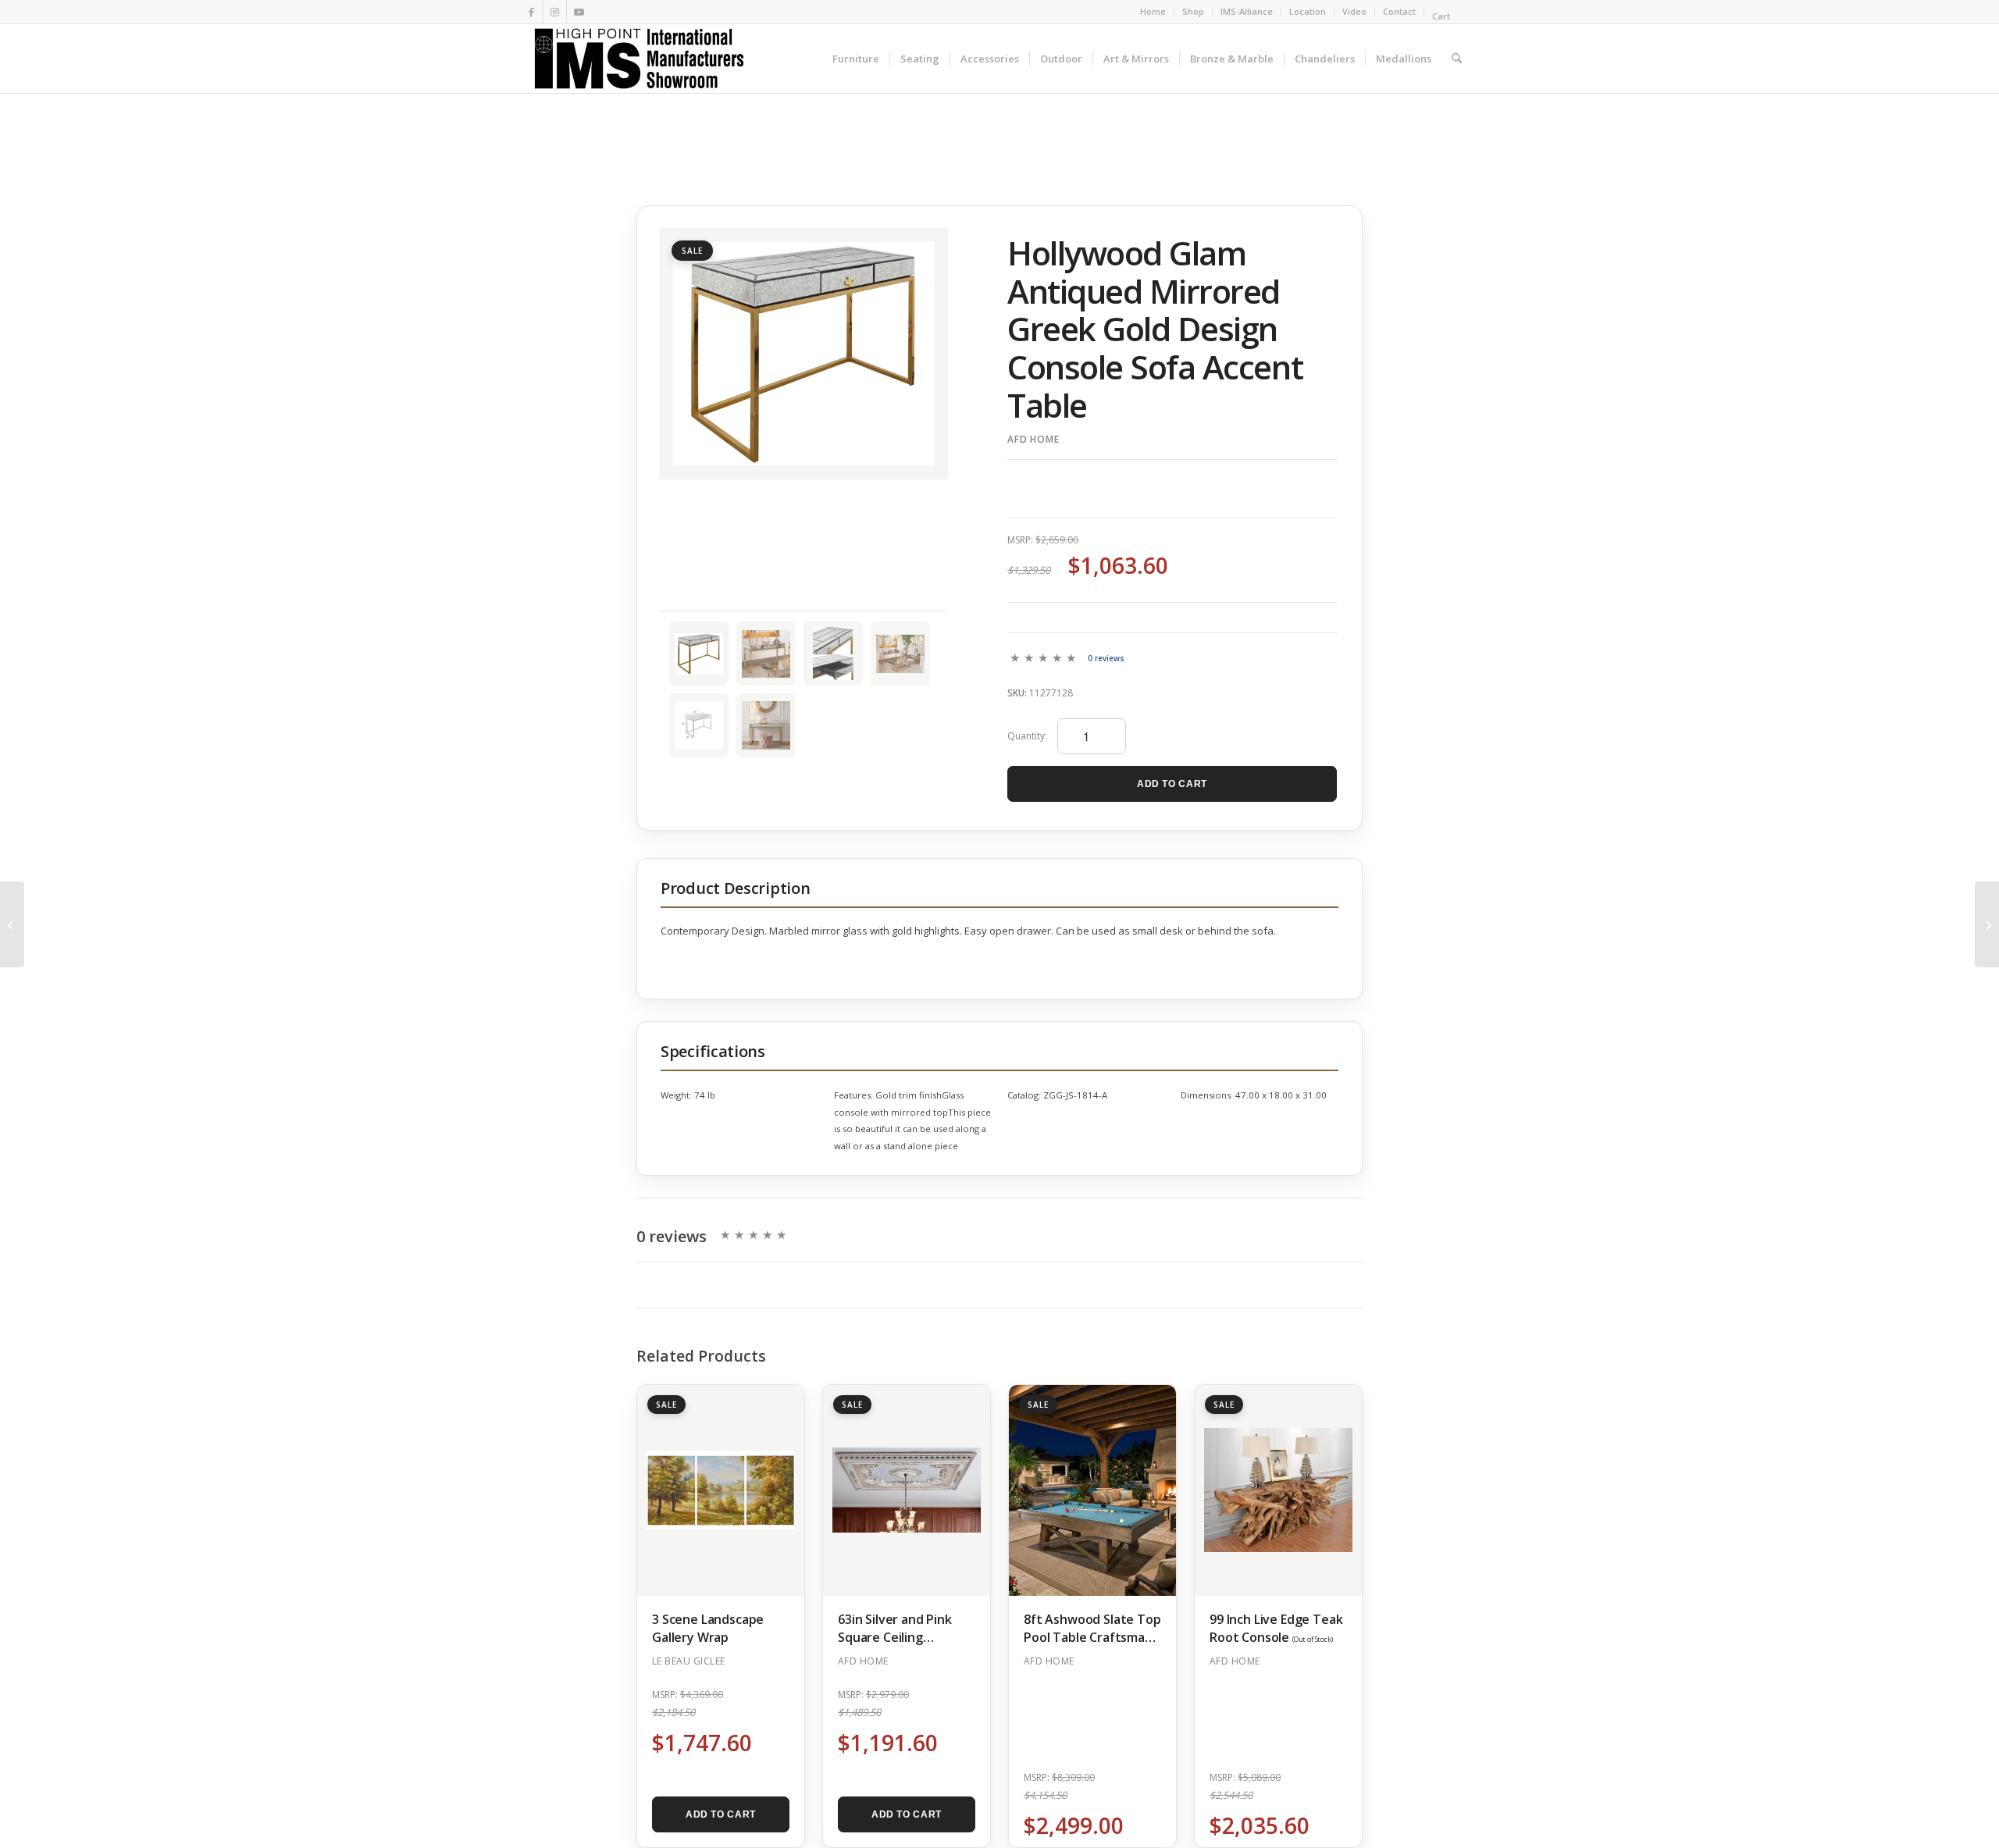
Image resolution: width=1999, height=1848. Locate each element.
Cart (1442, 16)
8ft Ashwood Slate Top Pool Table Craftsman (1092, 1636)
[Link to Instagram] (555, 12)
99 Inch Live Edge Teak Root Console (1276, 1628)
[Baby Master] (12, 924)
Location (1308, 11)
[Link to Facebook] (531, 12)
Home (1153, 11)
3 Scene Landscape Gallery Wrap (708, 1628)
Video (1354, 11)
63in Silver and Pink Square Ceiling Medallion (895, 1637)
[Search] (1457, 59)
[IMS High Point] (638, 59)
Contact (1399, 11)
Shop (1193, 11)
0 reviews (1106, 659)
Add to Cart (1172, 784)
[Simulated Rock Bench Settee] (1987, 924)
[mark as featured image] (699, 653)
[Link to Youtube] (579, 12)
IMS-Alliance (1247, 11)
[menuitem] (1153, 12)
